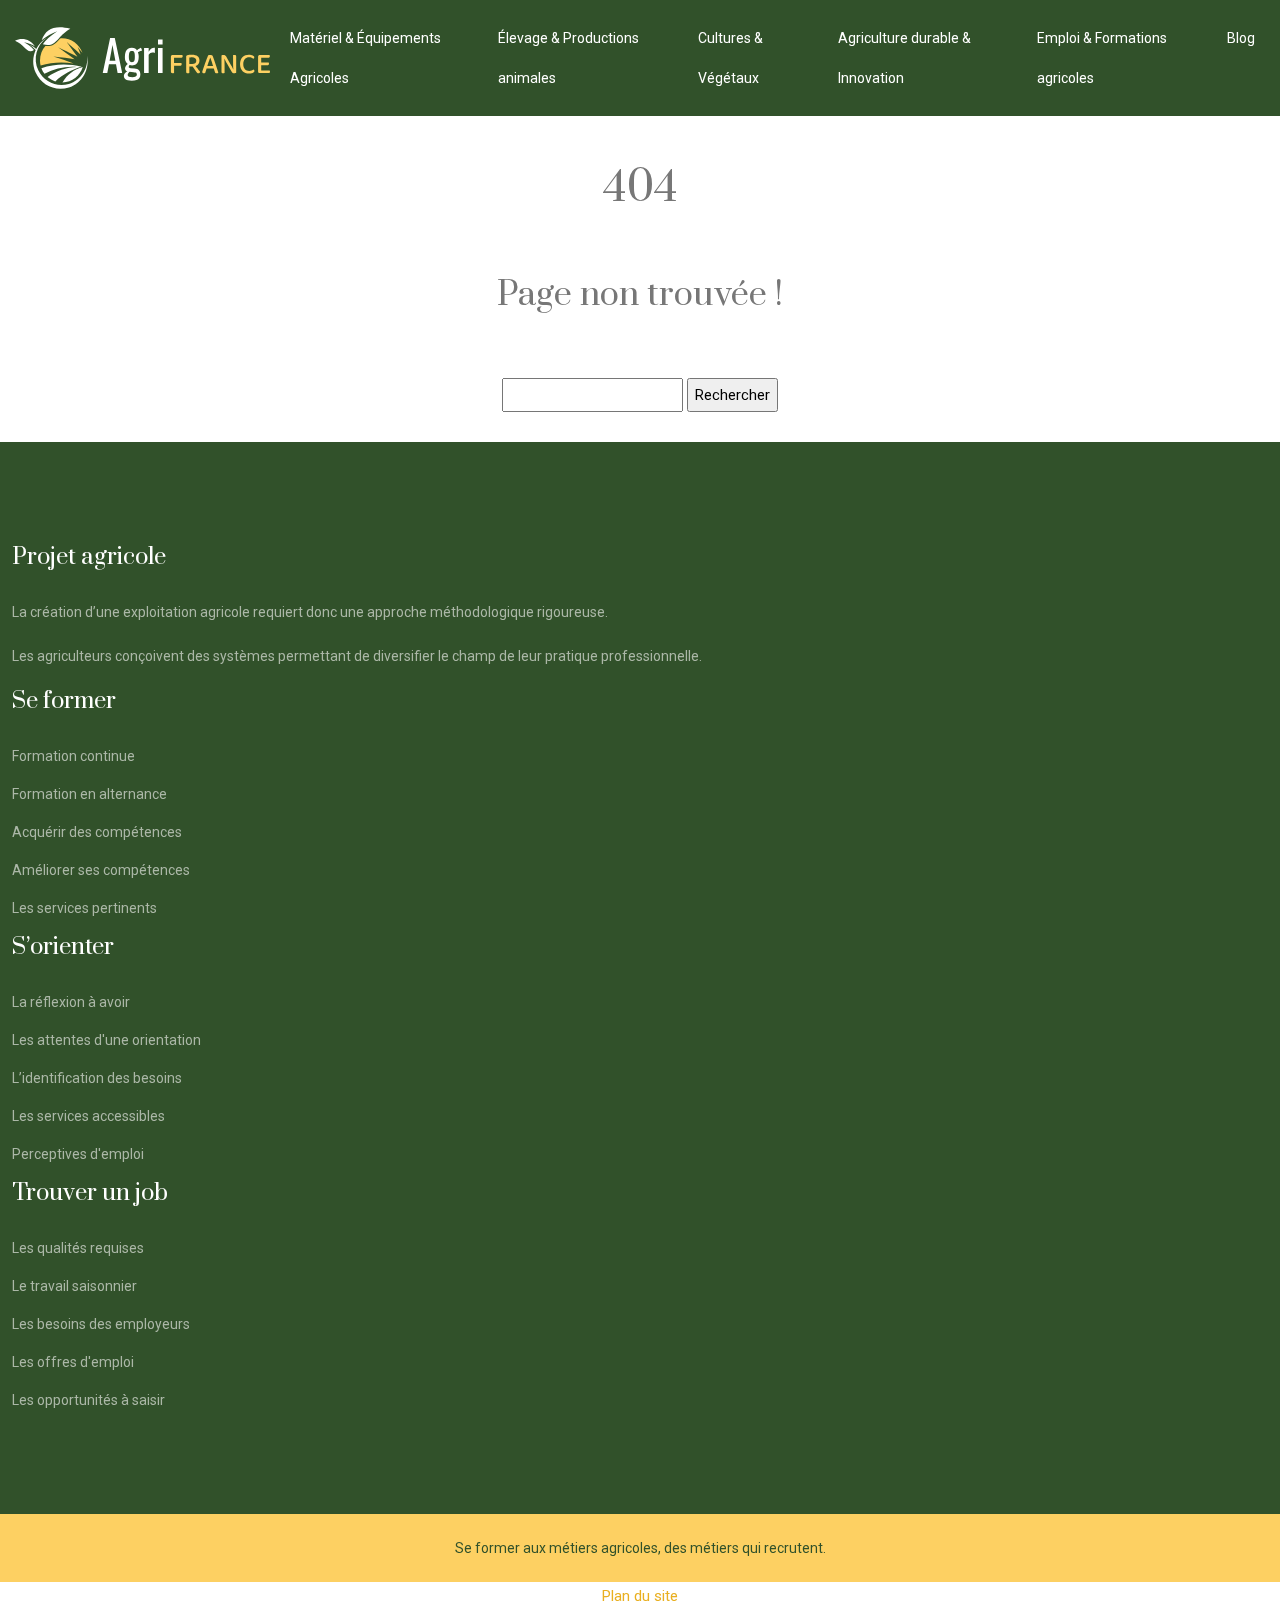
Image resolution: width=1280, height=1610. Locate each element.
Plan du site (640, 1596)
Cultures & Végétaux (730, 58)
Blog (1241, 38)
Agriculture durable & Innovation (904, 58)
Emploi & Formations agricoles (1102, 58)
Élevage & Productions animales (568, 58)
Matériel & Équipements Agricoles (365, 58)
